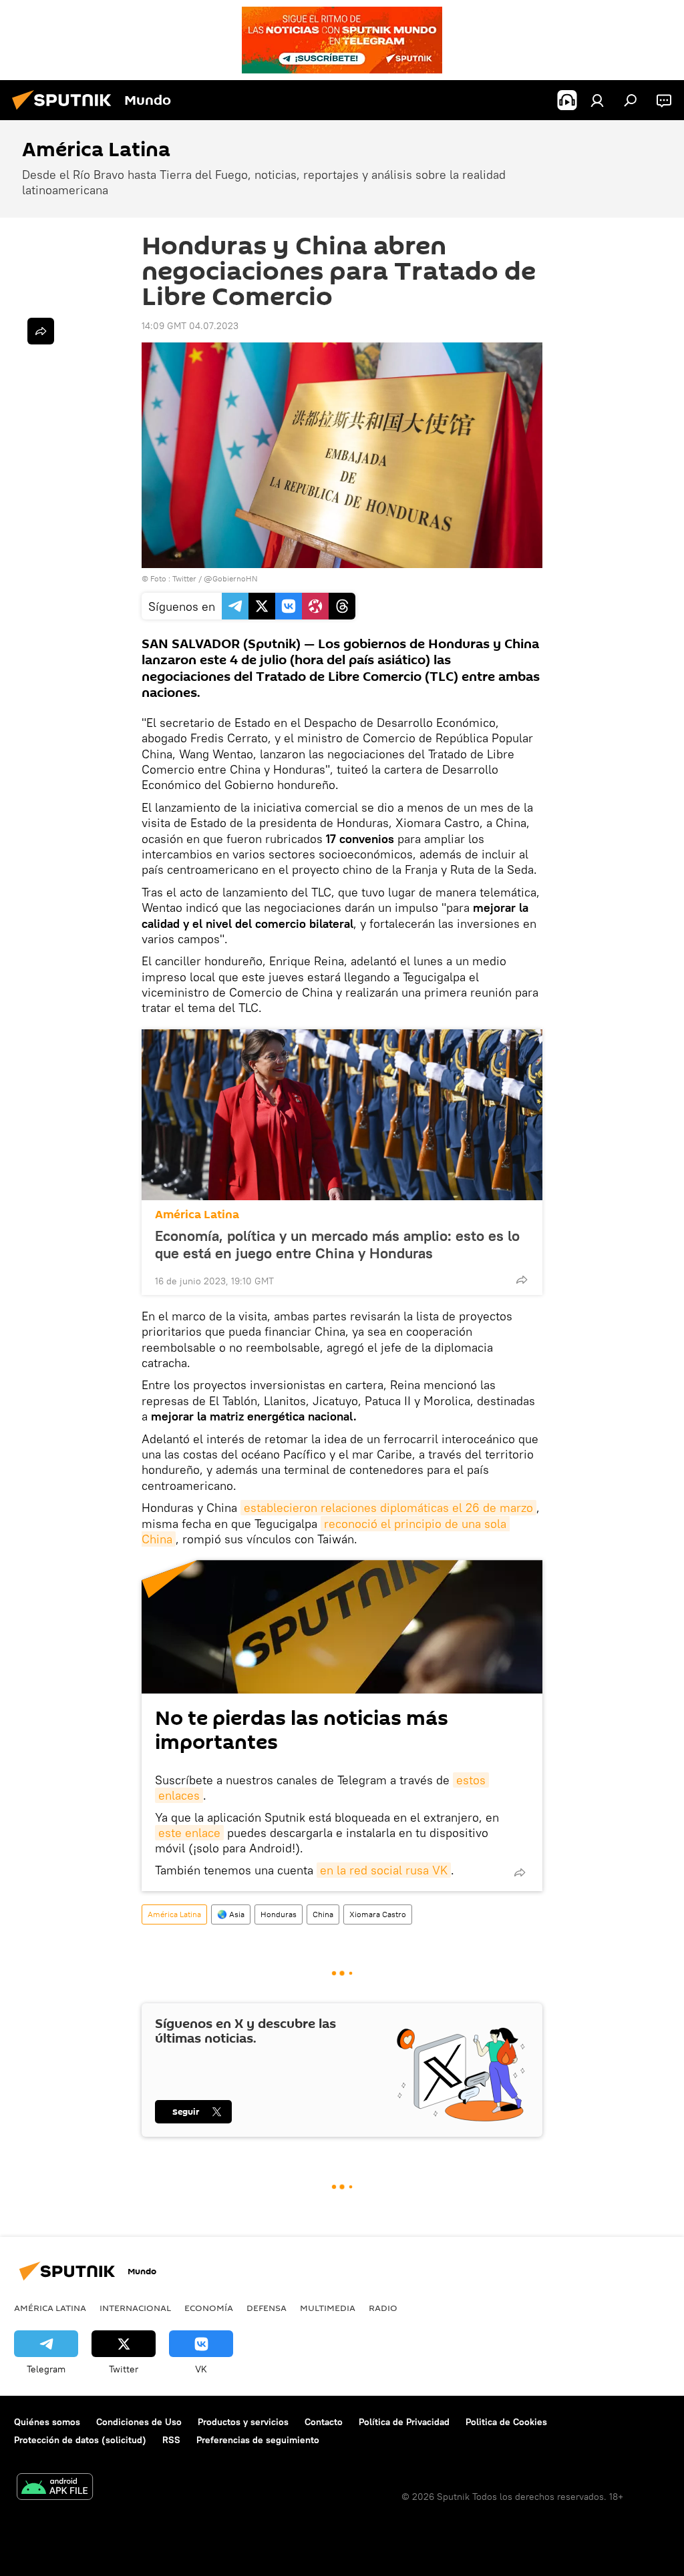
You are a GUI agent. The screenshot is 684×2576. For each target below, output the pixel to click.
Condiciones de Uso (139, 2422)
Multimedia (328, 2308)
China (323, 1914)
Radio (383, 2308)
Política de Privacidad (404, 2422)
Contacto (324, 2422)
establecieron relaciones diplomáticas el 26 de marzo (388, 1508)
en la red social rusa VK (384, 1870)
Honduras (279, 1914)
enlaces (179, 1795)
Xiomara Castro (378, 1914)
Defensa (267, 2308)
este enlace (189, 1833)
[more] (522, 1280)
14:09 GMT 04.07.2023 (190, 326)
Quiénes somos (47, 2422)
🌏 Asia (231, 1914)
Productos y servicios (243, 2422)
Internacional (135, 2308)
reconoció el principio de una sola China (326, 1531)
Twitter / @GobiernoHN (215, 578)
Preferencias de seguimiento (258, 2440)
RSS (171, 2440)
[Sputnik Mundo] (65, 111)
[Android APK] (55, 2488)
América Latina (197, 1215)
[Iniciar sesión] (597, 100)
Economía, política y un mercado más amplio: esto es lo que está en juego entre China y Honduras (337, 1244)
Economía (209, 2308)
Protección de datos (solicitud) (80, 2440)
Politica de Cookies (506, 2422)
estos (471, 1780)
